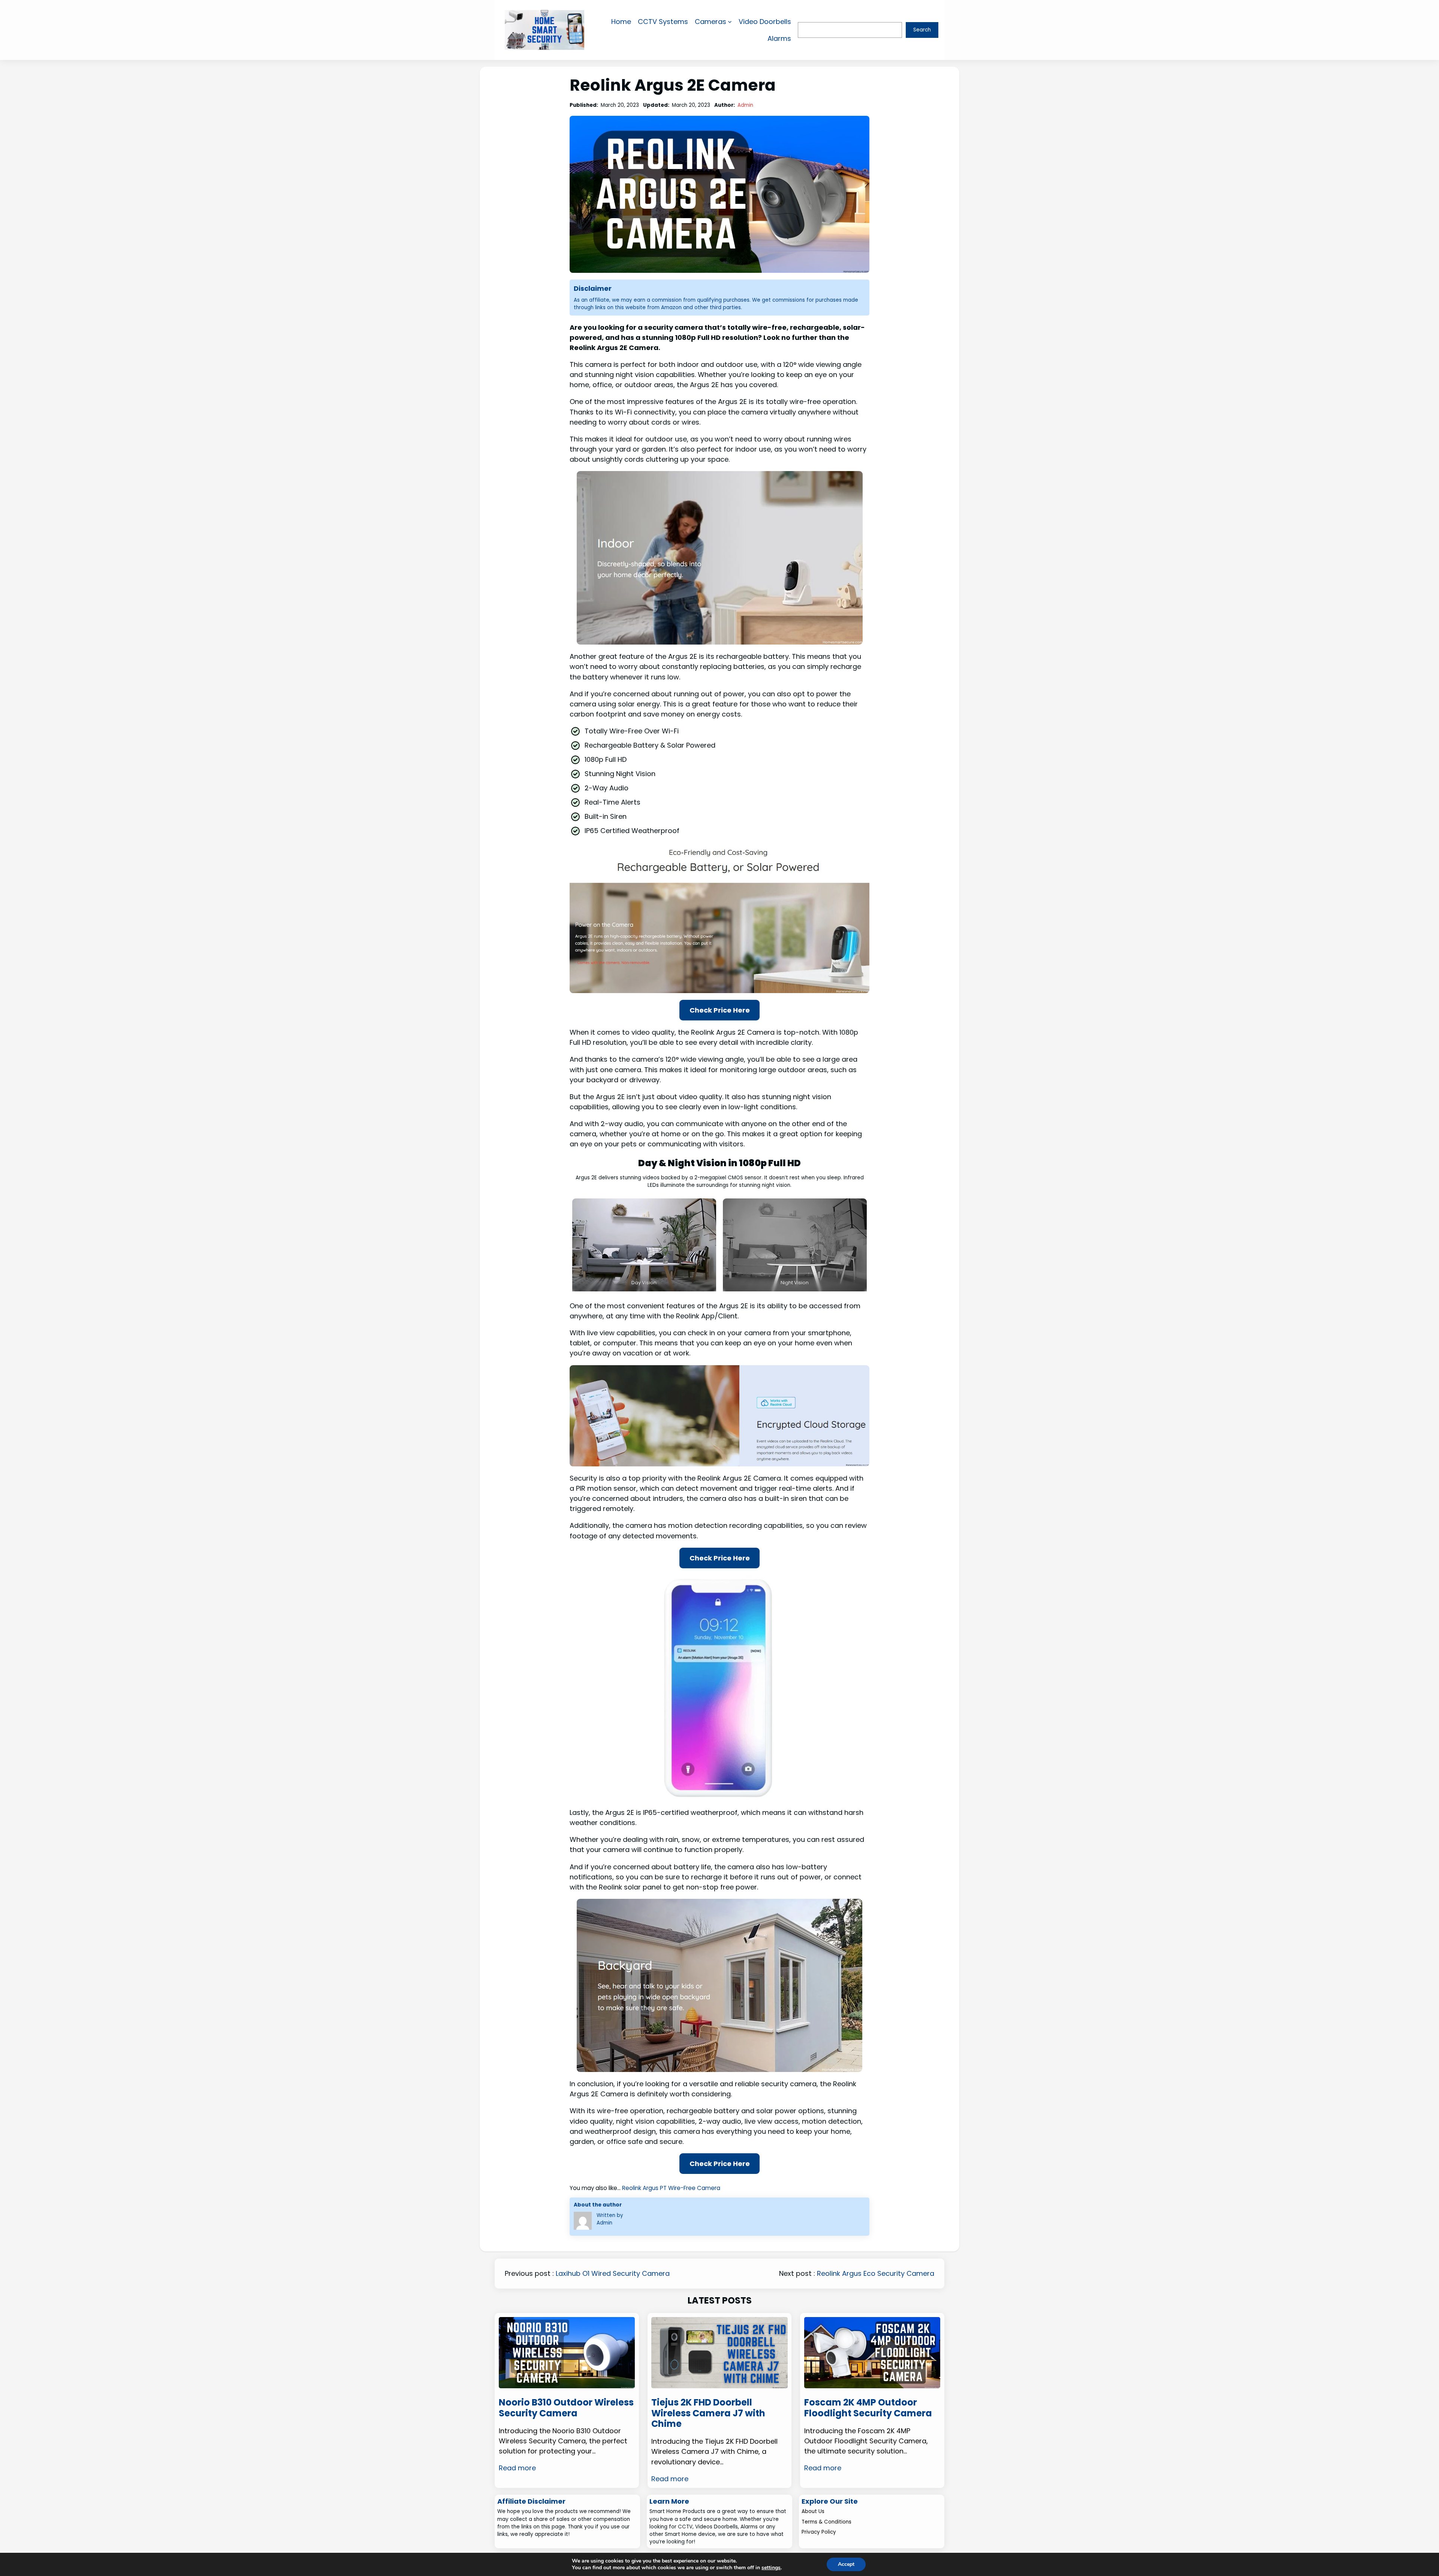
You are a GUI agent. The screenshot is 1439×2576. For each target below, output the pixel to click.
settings (771, 2568)
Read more (517, 2468)
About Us (813, 2511)
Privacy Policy (819, 2532)
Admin (745, 105)
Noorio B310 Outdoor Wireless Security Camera (566, 2408)
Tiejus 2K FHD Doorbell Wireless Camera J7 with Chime (708, 2413)
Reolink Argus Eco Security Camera (876, 2273)
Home (621, 22)
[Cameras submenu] (730, 22)
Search (922, 30)
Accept (846, 2564)
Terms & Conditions (826, 2522)
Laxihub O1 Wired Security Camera (613, 2273)
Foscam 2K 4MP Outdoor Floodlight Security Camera (868, 2408)
